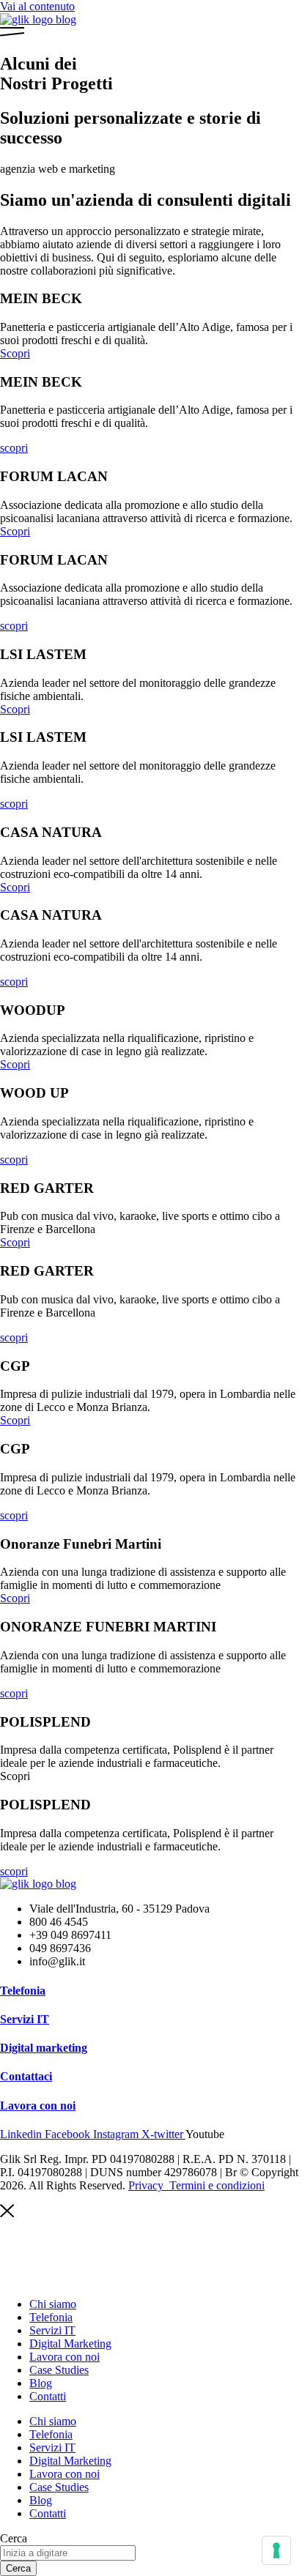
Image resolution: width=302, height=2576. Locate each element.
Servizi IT (25, 2019)
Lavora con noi (38, 2106)
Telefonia (23, 1991)
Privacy (147, 2185)
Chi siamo (53, 2304)
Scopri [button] (15, 1776)
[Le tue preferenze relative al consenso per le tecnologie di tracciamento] (276, 2550)
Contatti (48, 2396)
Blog (41, 2383)
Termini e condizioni (217, 2185)
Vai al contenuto (37, 6)
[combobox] (68, 2553)
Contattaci (26, 2076)
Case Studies (59, 2370)
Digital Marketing (70, 2344)
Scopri (15, 353)
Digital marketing (44, 2048)
